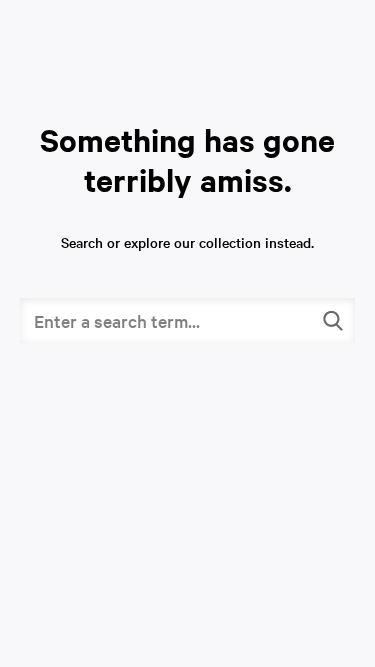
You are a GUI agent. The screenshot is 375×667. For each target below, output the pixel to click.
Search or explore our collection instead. (187, 242)
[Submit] (332, 320)
